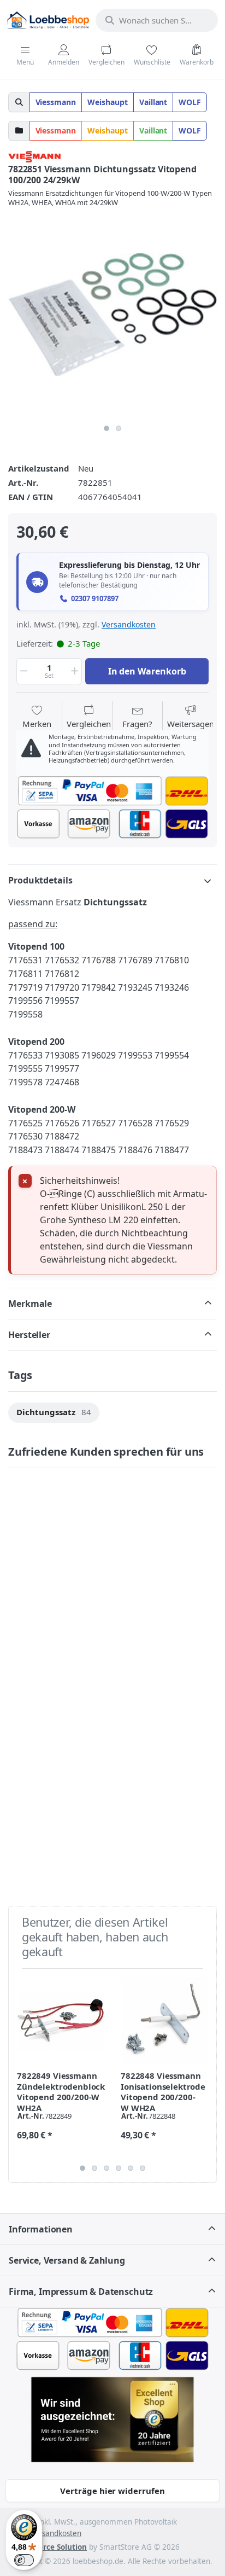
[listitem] (112, 315)
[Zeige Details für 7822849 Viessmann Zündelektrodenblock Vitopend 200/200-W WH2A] (60, 2020)
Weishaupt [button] (108, 102)
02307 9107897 (95, 599)
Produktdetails (40, 880)
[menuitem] (54, 1413)
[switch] (24, 2560)
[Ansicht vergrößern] (112, 315)
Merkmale (30, 1304)
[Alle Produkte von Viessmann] (34, 155)
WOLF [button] (190, 102)
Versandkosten (129, 624)
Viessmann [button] (56, 102)
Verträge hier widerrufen (112, 2491)
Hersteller (29, 1335)
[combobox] (157, 20)
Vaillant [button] (153, 102)
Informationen (41, 2229)
